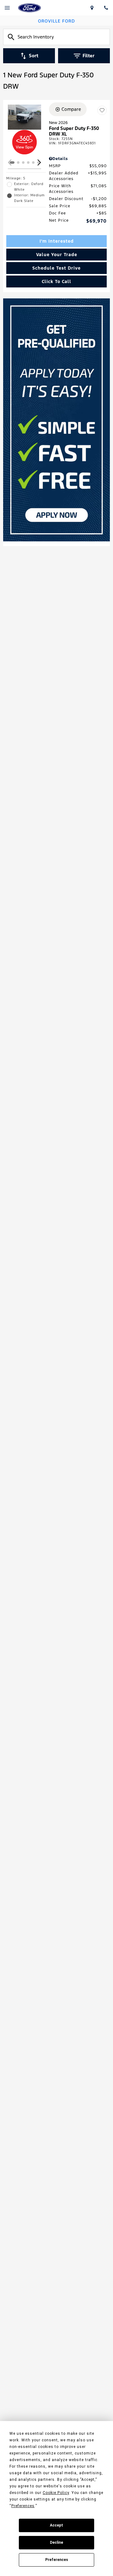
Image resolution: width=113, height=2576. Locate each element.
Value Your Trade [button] (57, 255)
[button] (39, 162)
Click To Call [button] (56, 281)
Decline (56, 2542)
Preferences (57, 2560)
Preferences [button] (23, 2506)
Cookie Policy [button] (56, 2493)
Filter (89, 56)
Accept (56, 2525)
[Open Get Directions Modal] (92, 8)
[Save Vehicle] (102, 110)
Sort (34, 56)
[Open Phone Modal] (106, 8)
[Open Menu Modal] (7, 8)
